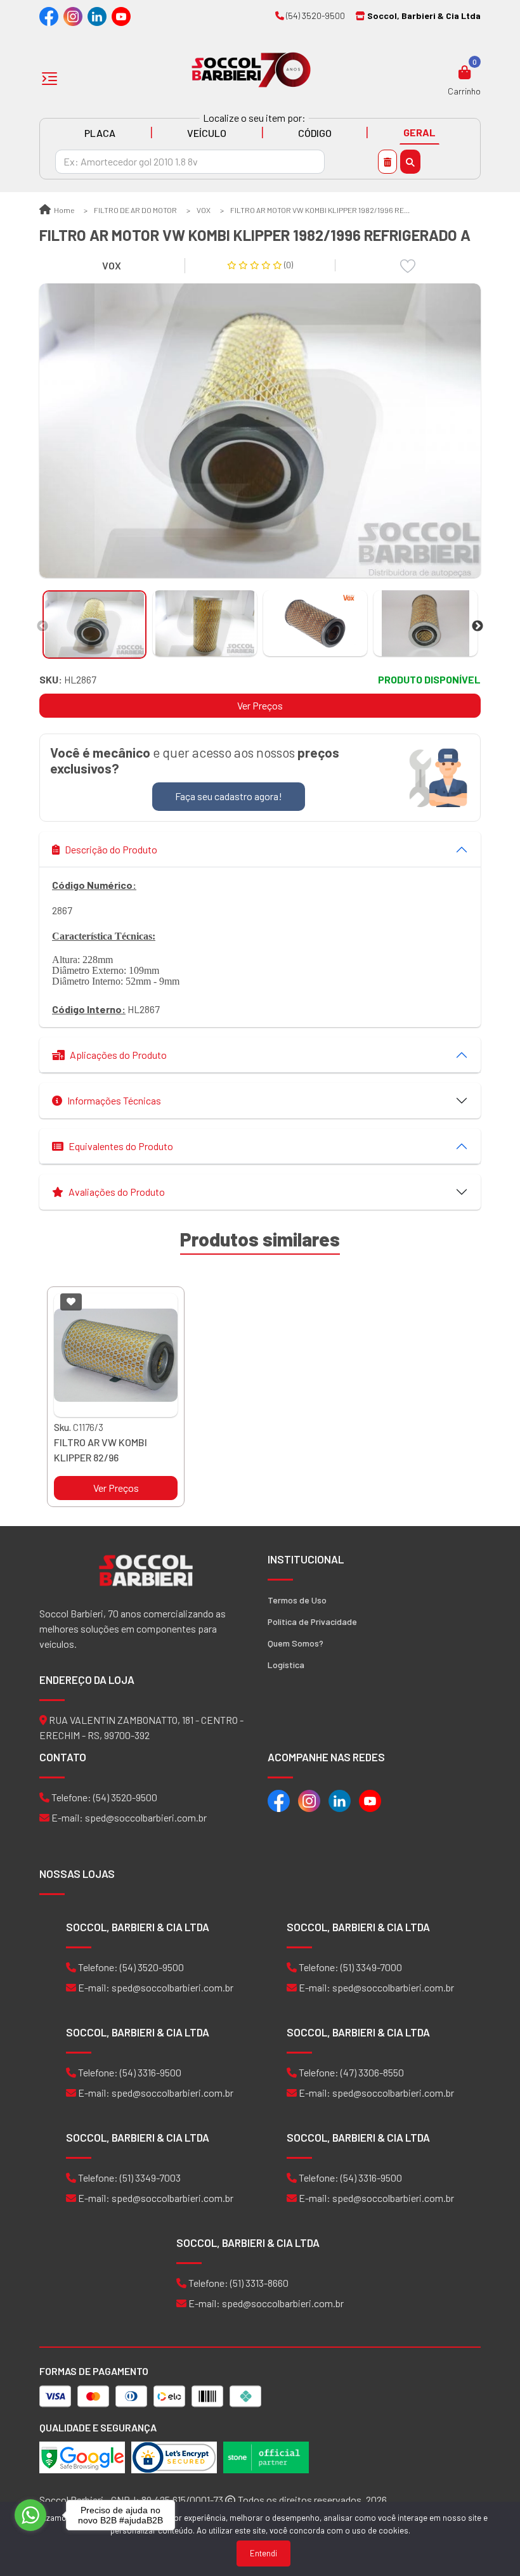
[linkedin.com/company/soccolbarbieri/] (97, 16)
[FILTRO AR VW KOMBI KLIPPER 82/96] (116, 1355)
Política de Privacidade (312, 1621)
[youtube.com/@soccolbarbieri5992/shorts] (121, 16)
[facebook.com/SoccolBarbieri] (49, 16)
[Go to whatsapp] (30, 2515)
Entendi (263, 2553)
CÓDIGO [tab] (315, 133)
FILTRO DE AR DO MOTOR (135, 210)
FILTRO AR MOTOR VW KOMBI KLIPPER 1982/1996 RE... (320, 210)
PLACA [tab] (100, 133)
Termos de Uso (297, 1600)
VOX (204, 210)
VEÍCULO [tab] (207, 133)
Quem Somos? (296, 1643)
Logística (286, 1665)
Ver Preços (260, 705)
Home (63, 210)
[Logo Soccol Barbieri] (251, 69)
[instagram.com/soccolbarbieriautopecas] (73, 16)
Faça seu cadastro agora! (229, 796)
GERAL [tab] (419, 132)
